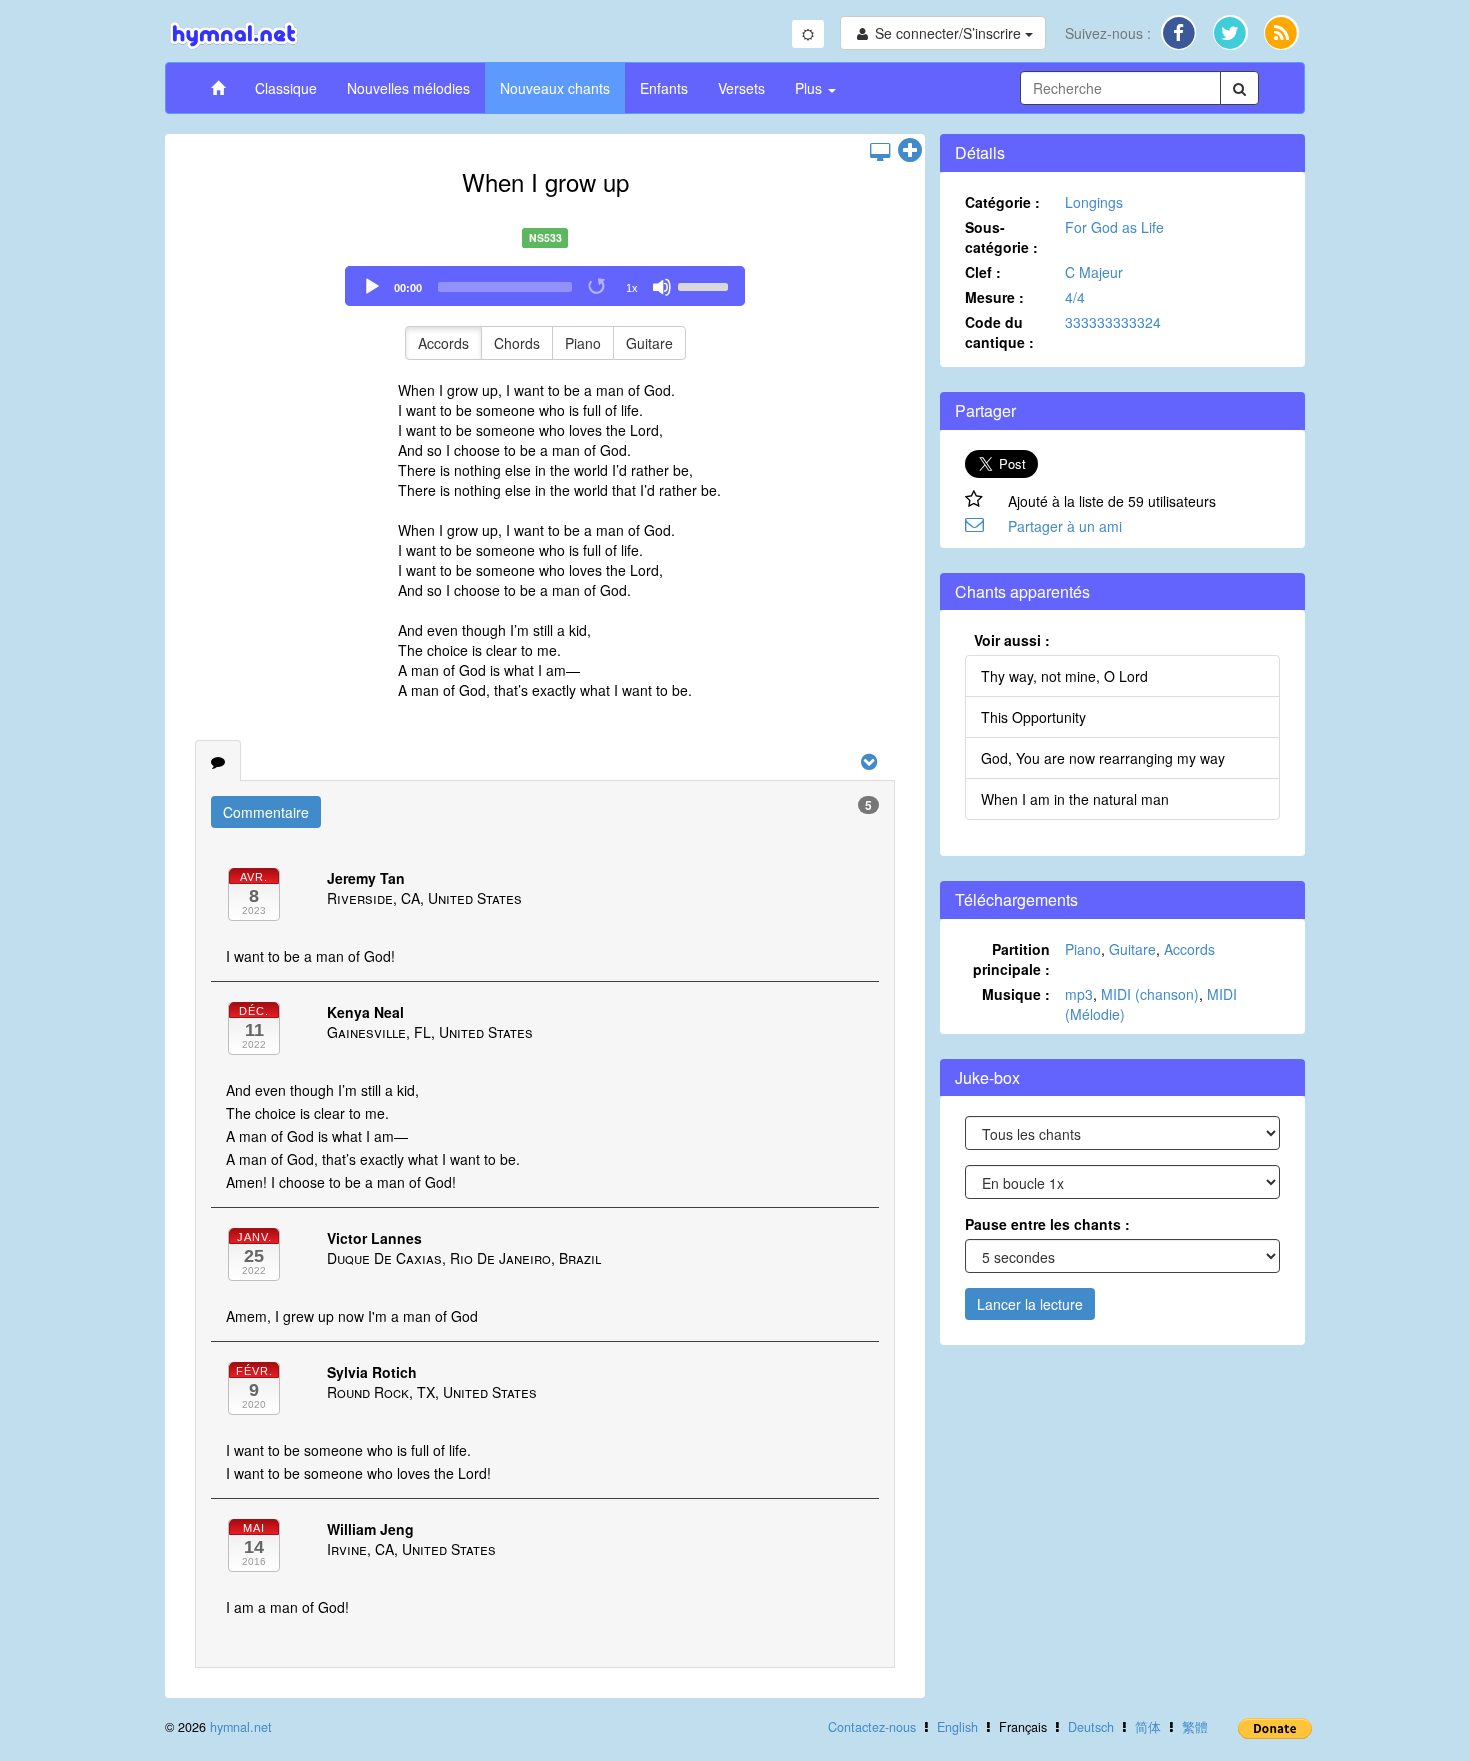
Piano (583, 343)
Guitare (649, 343)
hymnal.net (241, 1727)
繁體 (1195, 1727)
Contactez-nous (872, 1727)
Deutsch (1091, 1727)
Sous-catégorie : (1001, 237)
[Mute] (662, 287)
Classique (286, 88)
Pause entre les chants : (1047, 1224)
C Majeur (1094, 272)
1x (632, 288)
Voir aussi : (1012, 640)
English (957, 1727)
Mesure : (994, 297)
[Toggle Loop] (598, 287)
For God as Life (1114, 227)
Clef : (983, 272)
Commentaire (266, 812)
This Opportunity (1033, 717)
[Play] (372, 287)
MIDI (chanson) (1150, 994)
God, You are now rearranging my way (1103, 758)
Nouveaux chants (555, 88)
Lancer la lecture (1030, 1304)
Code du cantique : (999, 332)
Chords (517, 343)
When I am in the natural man (1075, 799)
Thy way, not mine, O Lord (1064, 676)
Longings (1094, 202)
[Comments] (218, 761)
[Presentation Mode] (880, 151)
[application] (545, 286)
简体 (1148, 1727)
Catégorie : (1002, 202)
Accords (443, 343)
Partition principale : (1011, 959)
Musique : (1016, 994)
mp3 (1079, 994)
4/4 (1075, 297)
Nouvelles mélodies (408, 88)
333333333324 (1113, 322)
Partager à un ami (1065, 526)
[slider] (706, 285)
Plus (810, 88)
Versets (741, 88)
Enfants (664, 88)
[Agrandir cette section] (910, 151)
